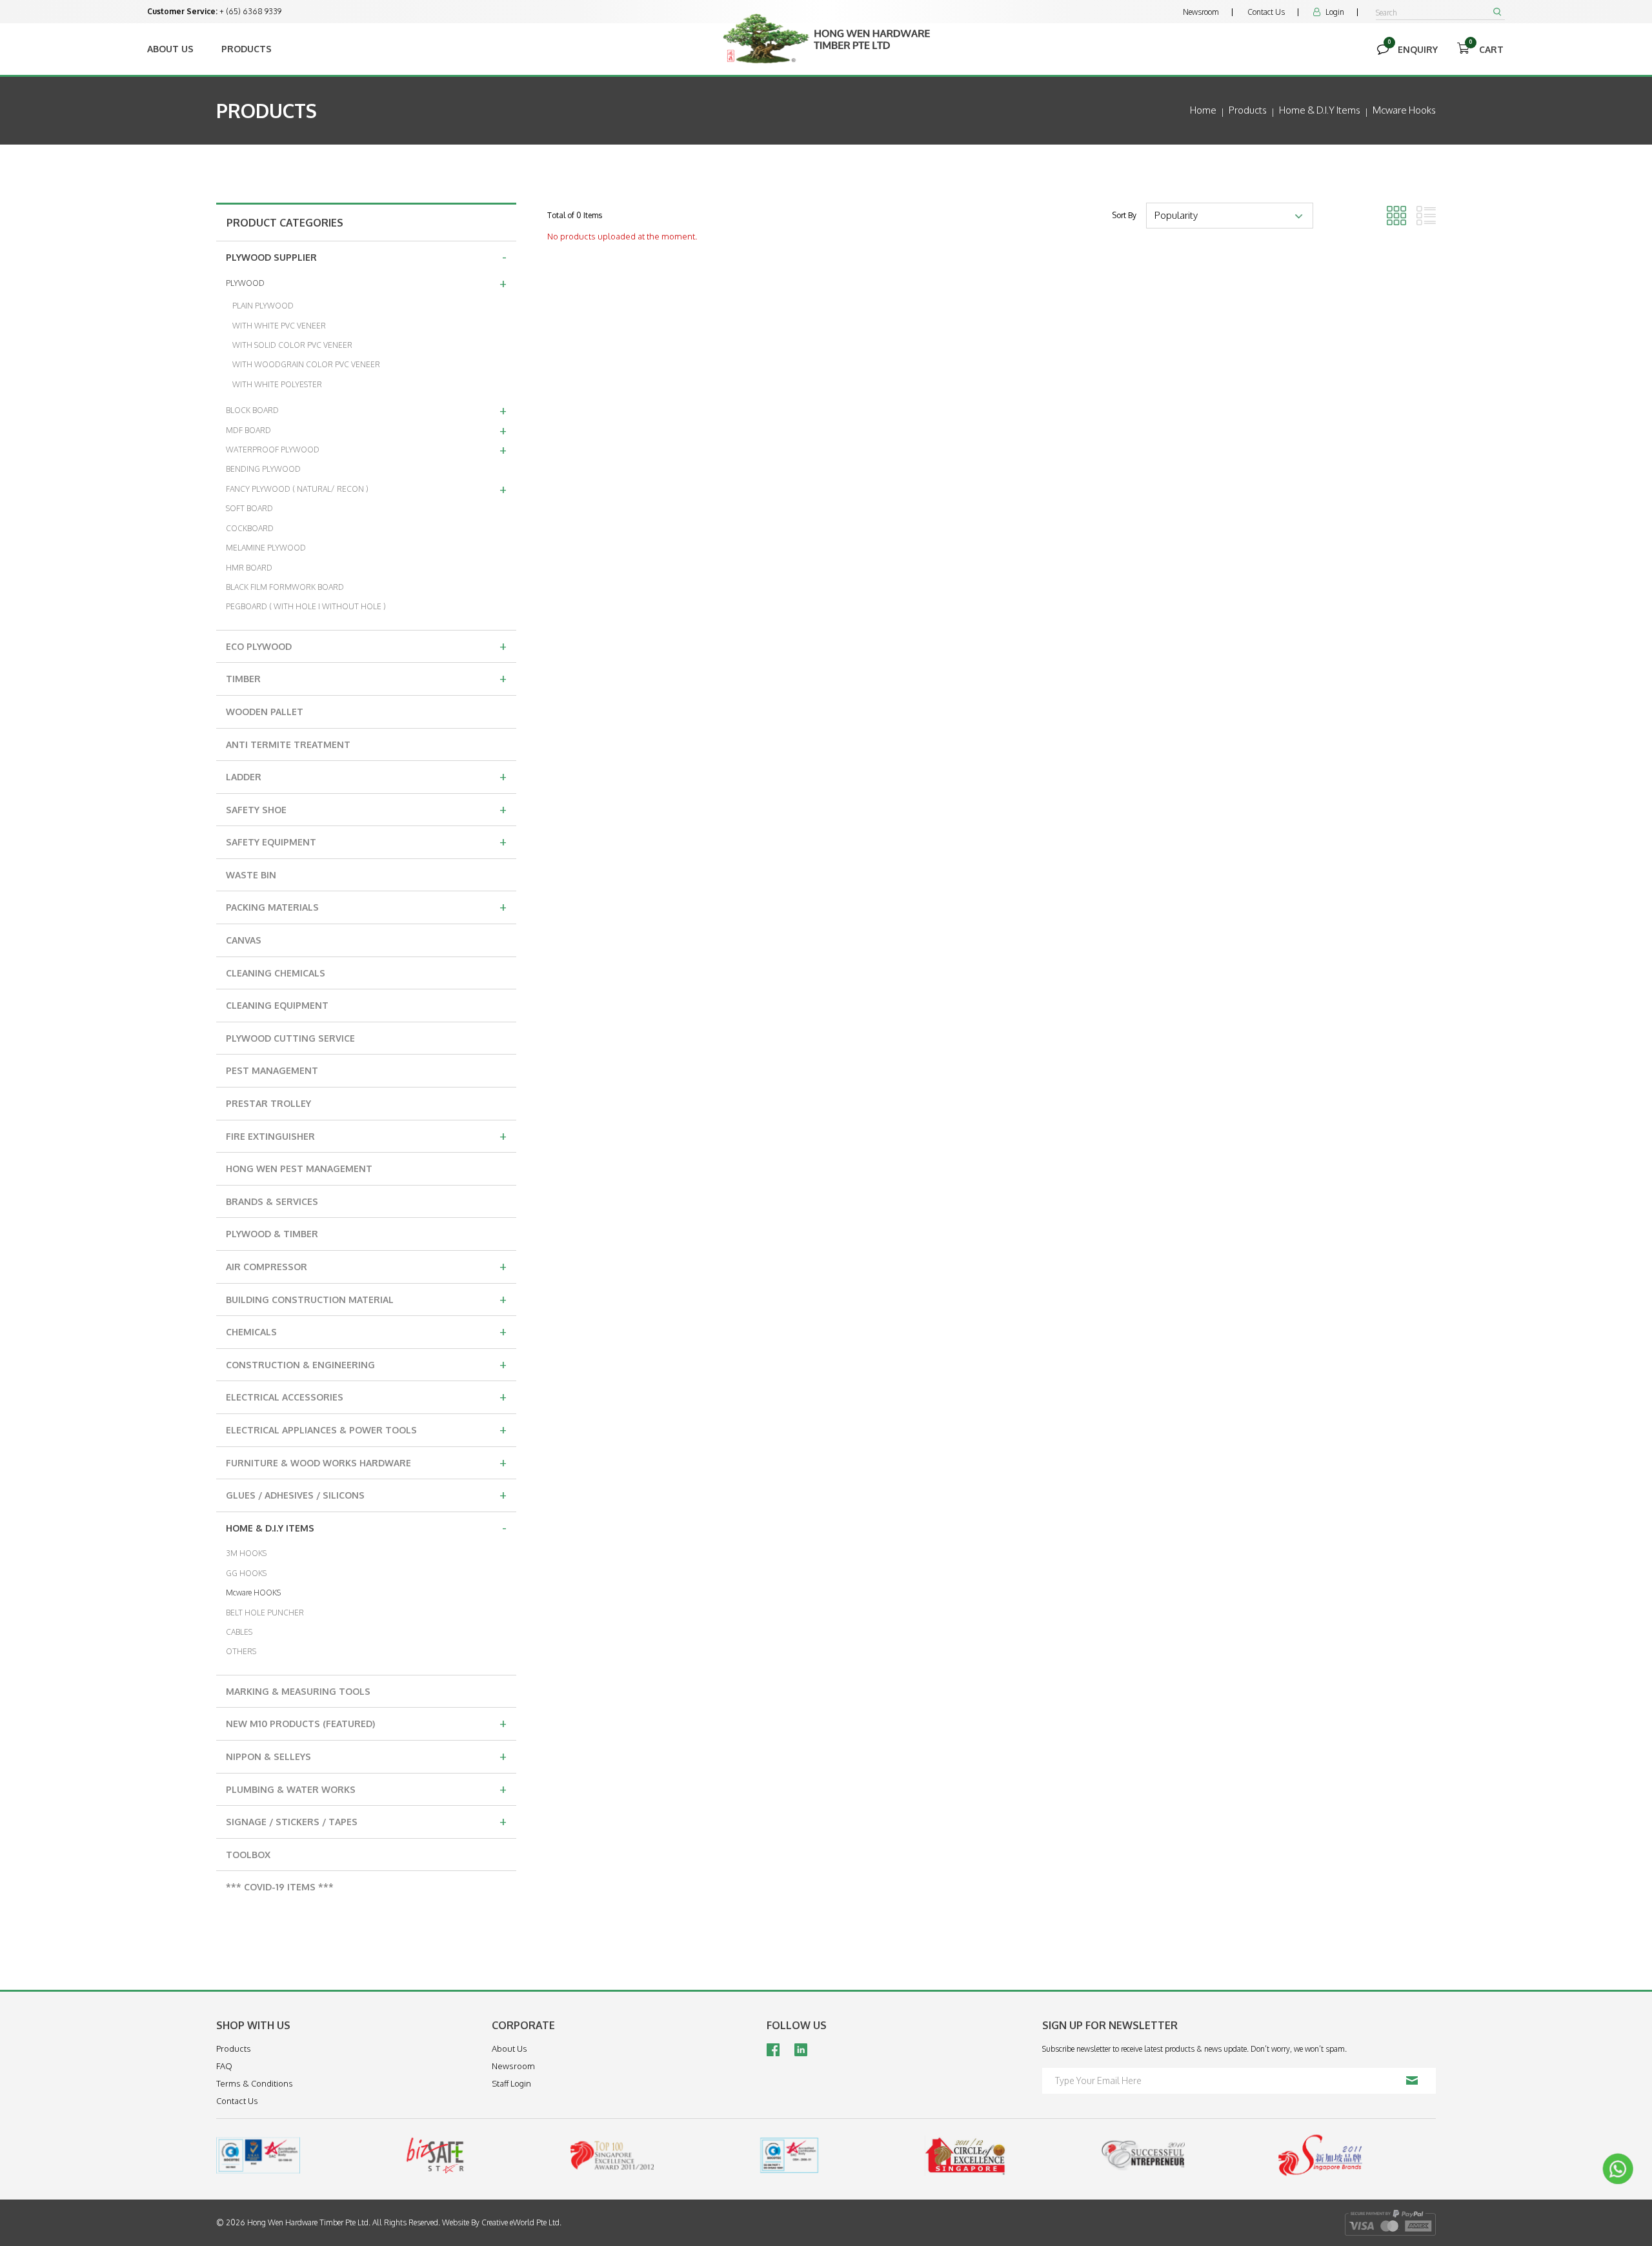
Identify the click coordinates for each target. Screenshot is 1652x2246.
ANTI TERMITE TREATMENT (288, 744)
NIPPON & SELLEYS (366, 1755)
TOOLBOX (248, 1855)
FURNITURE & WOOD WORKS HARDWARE (366, 1462)
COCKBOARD (250, 528)
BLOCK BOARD (366, 410)
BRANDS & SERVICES (272, 1201)
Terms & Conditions (255, 2083)
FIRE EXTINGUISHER (366, 1135)
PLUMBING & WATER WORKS (366, 1788)
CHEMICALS (366, 1331)
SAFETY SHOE (366, 809)
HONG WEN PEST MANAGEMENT (299, 1169)
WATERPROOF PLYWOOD (366, 449)
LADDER (366, 776)
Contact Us (1266, 12)
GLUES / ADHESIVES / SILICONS (366, 1494)
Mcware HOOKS (253, 1593)
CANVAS (244, 940)
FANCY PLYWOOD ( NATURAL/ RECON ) (366, 489)
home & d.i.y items (1320, 110)
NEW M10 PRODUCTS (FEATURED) (366, 1723)
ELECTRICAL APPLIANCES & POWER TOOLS (366, 1429)
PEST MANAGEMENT (272, 1070)
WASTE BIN (251, 875)
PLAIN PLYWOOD (263, 306)
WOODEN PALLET (265, 712)
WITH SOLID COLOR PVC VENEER (292, 345)
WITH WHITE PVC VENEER (279, 326)
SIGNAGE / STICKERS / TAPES (366, 1821)
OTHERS (241, 1651)
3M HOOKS (246, 1553)
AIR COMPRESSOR (366, 1266)
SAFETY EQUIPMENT (366, 841)
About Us (170, 49)
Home (1203, 110)
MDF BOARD (366, 430)
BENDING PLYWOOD (263, 469)
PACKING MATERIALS (366, 906)
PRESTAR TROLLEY (268, 1103)
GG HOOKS (246, 1573)
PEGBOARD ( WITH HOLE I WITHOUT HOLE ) (306, 606)
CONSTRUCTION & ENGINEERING (366, 1364)
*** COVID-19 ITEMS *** (280, 1887)
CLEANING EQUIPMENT (277, 1005)
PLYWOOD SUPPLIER (366, 256)
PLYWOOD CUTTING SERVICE (290, 1038)
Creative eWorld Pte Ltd (520, 2222)
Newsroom (1201, 12)
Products (247, 49)
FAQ (224, 2066)
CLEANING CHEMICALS (276, 973)
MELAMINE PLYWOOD (266, 548)
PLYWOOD (366, 283)
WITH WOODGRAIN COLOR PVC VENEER (306, 364)
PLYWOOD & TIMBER (272, 1234)
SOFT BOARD (249, 508)
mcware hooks (1404, 110)
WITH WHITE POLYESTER (277, 384)
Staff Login (511, 2083)
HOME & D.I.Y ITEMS (366, 1527)
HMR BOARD (249, 568)
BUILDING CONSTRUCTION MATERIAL (366, 1299)
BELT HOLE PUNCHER (265, 1613)
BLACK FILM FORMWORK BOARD (285, 587)
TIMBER (366, 678)
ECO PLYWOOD (366, 645)
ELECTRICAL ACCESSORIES (366, 1396)
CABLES (239, 1632)
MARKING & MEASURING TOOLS (298, 1691)
